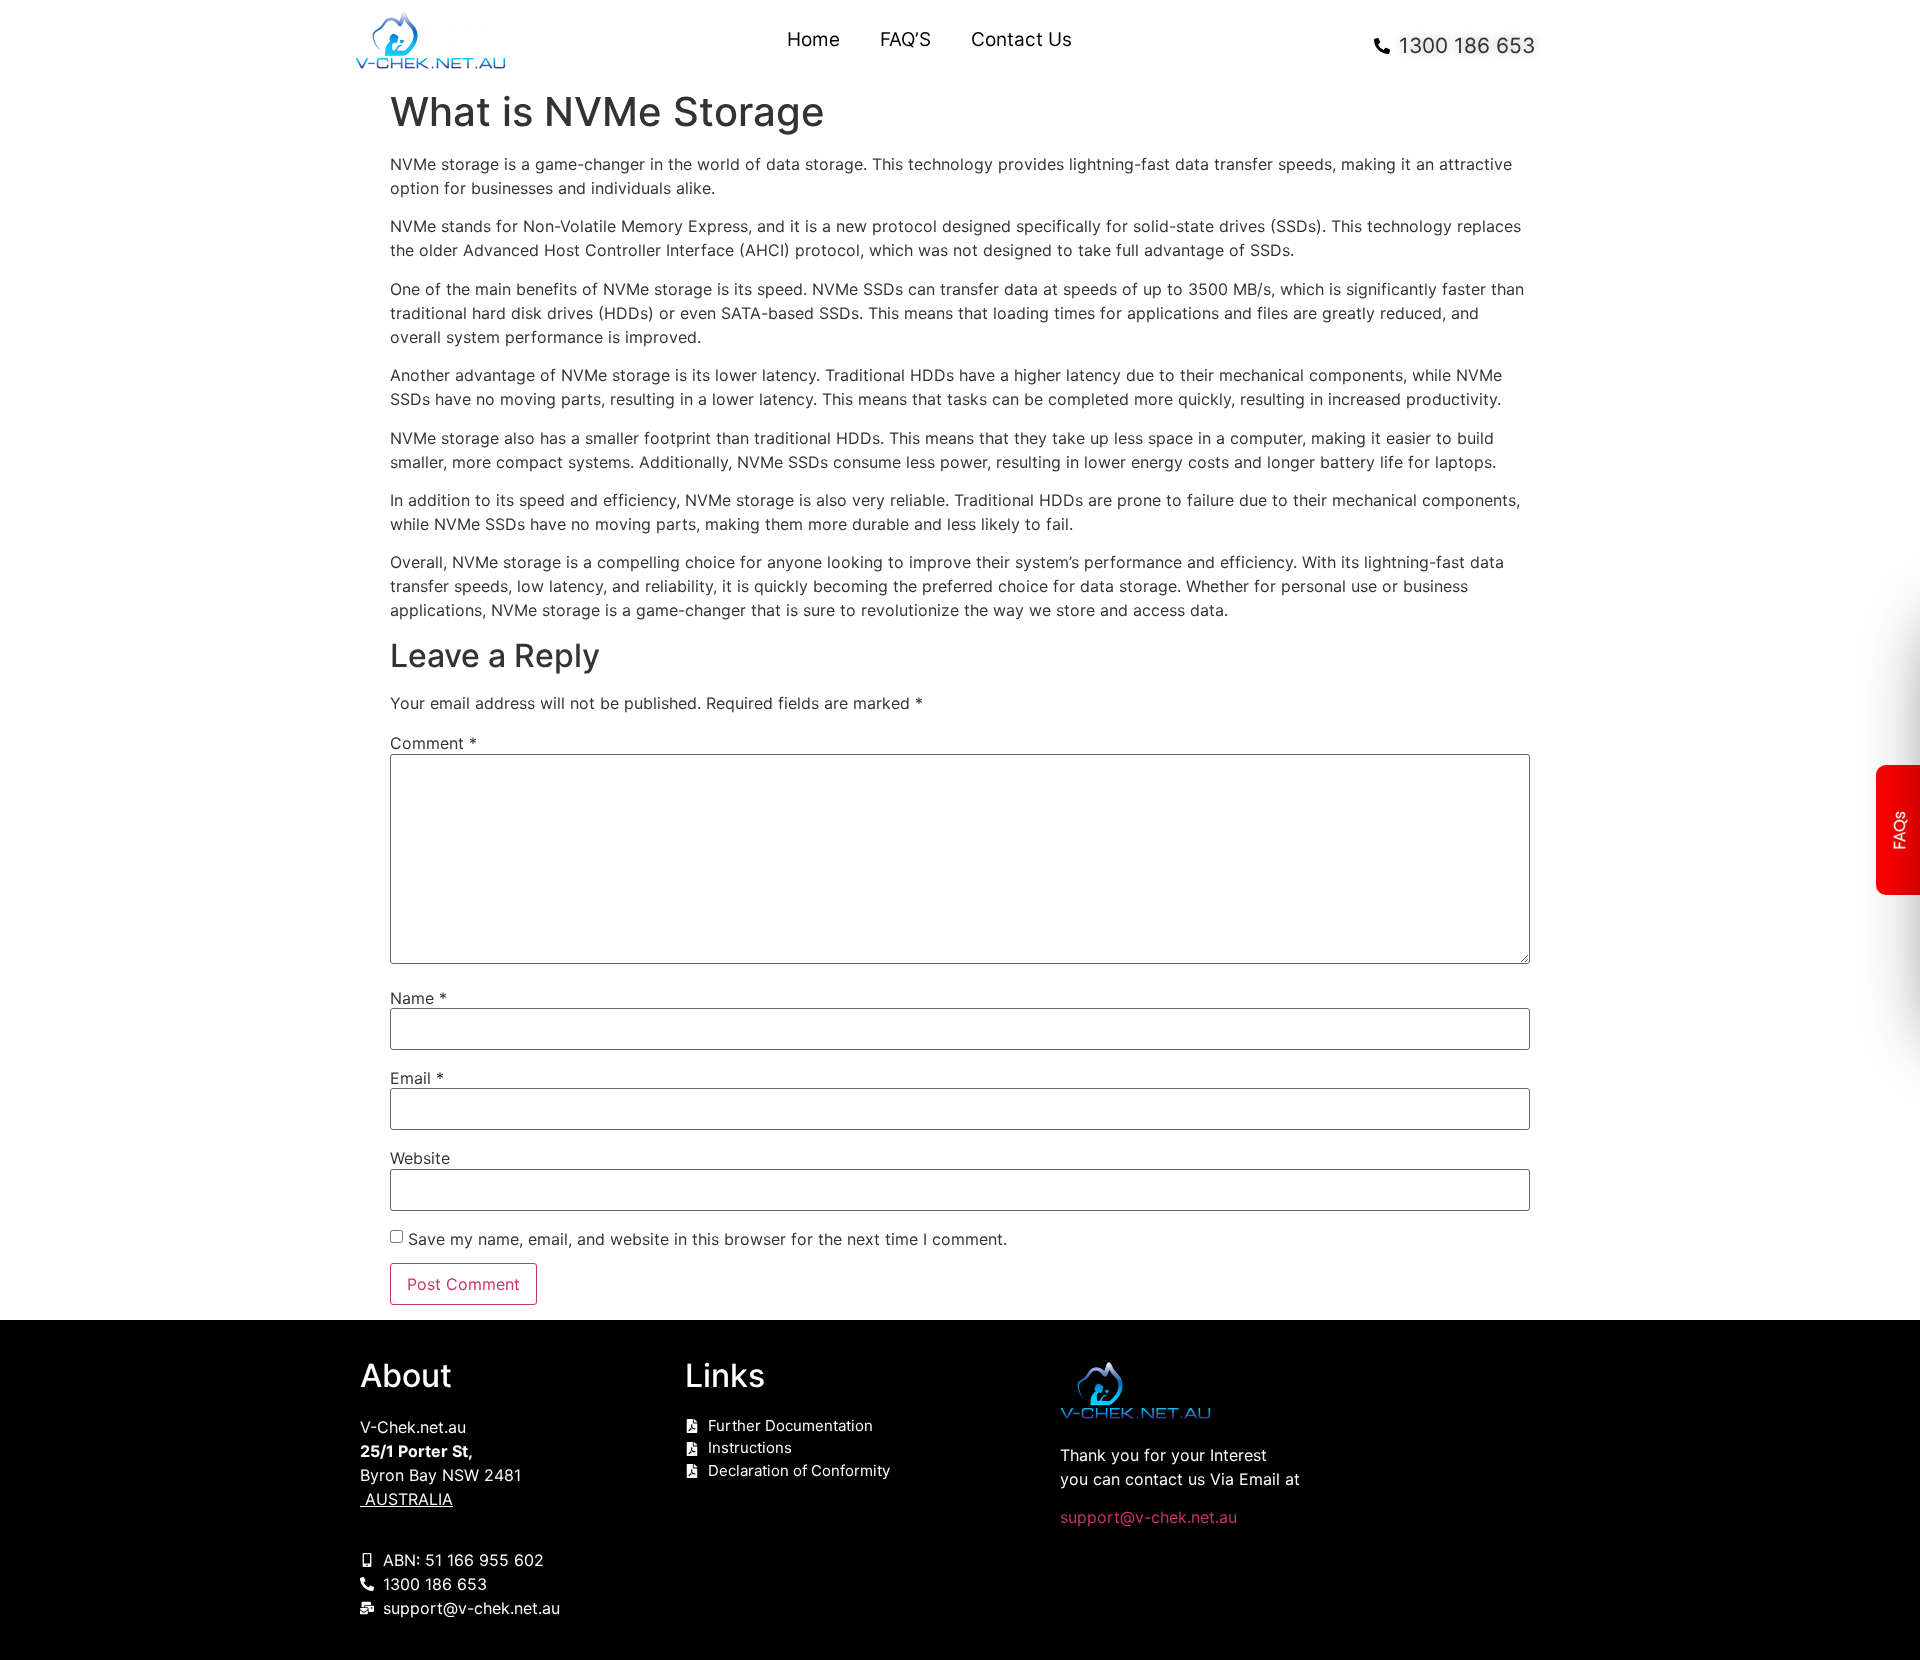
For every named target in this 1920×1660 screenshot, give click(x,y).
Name (418, 998)
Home (813, 40)
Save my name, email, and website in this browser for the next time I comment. (707, 1239)
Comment (433, 743)
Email (417, 1078)
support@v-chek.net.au (1148, 1517)
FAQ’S (905, 40)
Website (420, 1158)
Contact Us (1021, 40)
